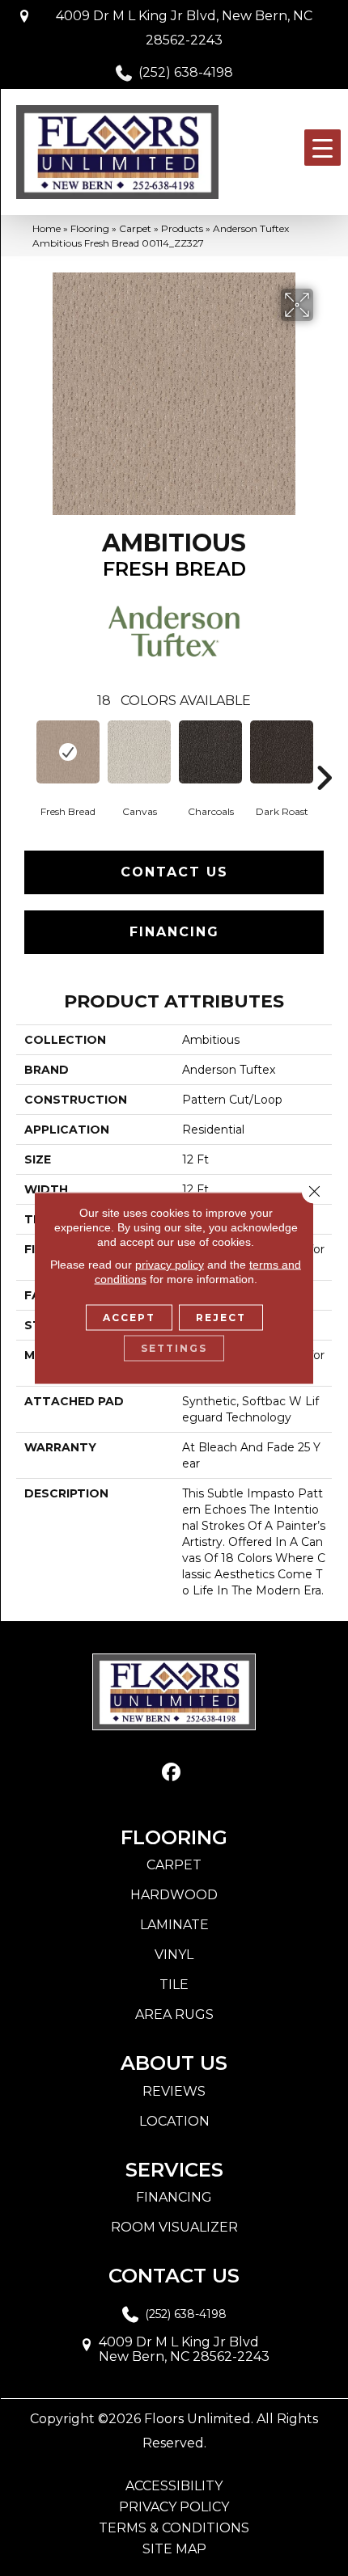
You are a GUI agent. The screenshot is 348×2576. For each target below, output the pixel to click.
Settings (174, 1348)
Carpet (135, 228)
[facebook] (172, 1773)
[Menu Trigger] (323, 148)
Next (324, 754)
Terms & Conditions (174, 2528)
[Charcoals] (210, 752)
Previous (24, 754)
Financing (174, 932)
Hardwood (174, 1895)
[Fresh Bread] (68, 752)
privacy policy (170, 1265)
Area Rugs (174, 2014)
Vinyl (174, 1955)
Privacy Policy (174, 2507)
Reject (221, 1318)
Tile (174, 1985)
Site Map (174, 2549)
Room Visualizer (174, 2227)
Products (182, 228)
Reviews (174, 2091)
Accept (129, 1318)
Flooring (90, 228)
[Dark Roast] (282, 752)
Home (47, 228)
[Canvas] (139, 752)
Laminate (174, 1925)
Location (174, 2121)
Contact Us (174, 872)
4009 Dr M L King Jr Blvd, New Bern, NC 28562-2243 (184, 28)
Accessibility (174, 2486)
